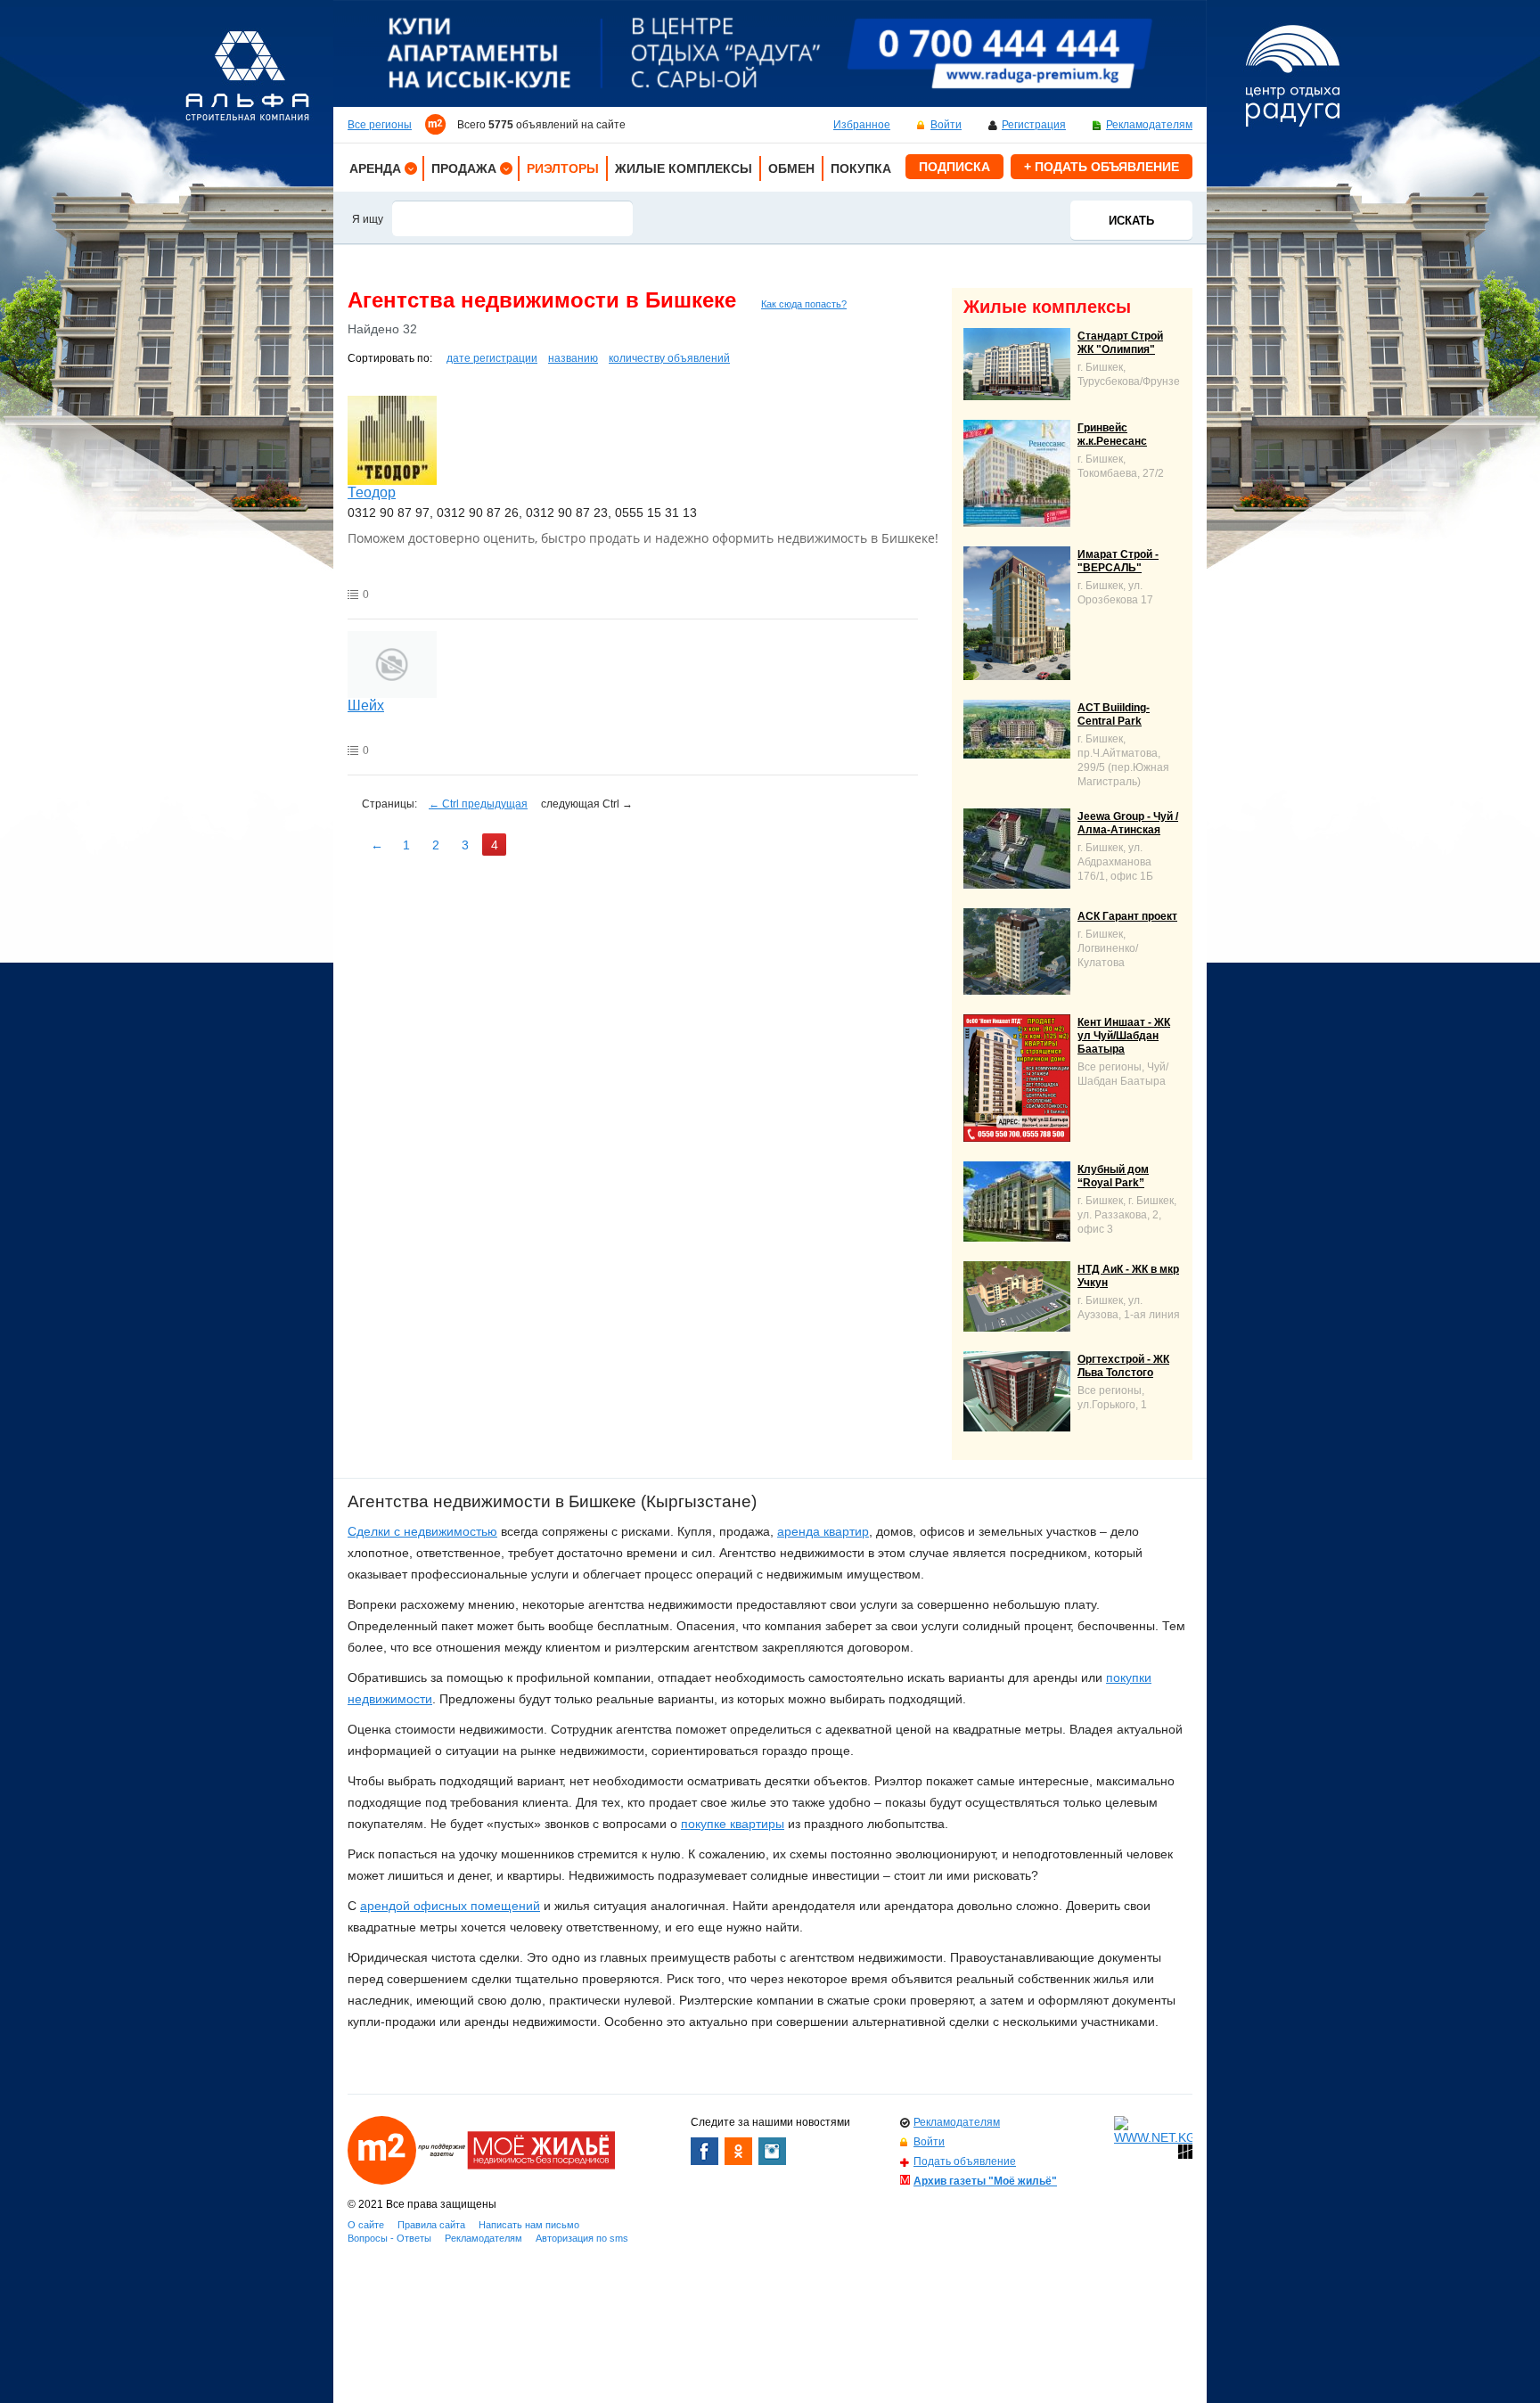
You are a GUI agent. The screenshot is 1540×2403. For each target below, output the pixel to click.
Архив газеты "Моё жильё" (985, 2181)
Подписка (954, 167)
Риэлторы (563, 168)
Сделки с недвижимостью (422, 1531)
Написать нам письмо (529, 2225)
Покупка (861, 168)
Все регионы (380, 125)
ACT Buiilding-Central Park (1114, 714)
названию (573, 358)
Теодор (372, 492)
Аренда (375, 168)
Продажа (464, 168)
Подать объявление (965, 2161)
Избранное (862, 125)
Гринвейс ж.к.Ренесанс (1112, 435)
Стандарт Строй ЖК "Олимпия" (1120, 343)
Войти (946, 125)
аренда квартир (823, 1531)
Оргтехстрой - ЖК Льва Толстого (1123, 1366)
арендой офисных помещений (450, 1906)
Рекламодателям (1149, 125)
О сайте (366, 2225)
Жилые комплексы (684, 168)
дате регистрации (492, 358)
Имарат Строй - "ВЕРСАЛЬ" (1118, 561)
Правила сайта (431, 2225)
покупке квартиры (733, 1824)
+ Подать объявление (1102, 167)
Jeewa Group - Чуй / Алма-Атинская (1128, 823)
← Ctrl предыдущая (478, 804)
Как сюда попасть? (804, 304)
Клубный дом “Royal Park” (1113, 1176)
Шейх (366, 705)
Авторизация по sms (582, 2238)
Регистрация (1034, 125)
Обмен (791, 168)
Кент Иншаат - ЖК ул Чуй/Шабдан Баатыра (1124, 1036)
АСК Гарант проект (1127, 916)
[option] (770, 53)
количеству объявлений (669, 358)
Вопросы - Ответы (389, 2238)
